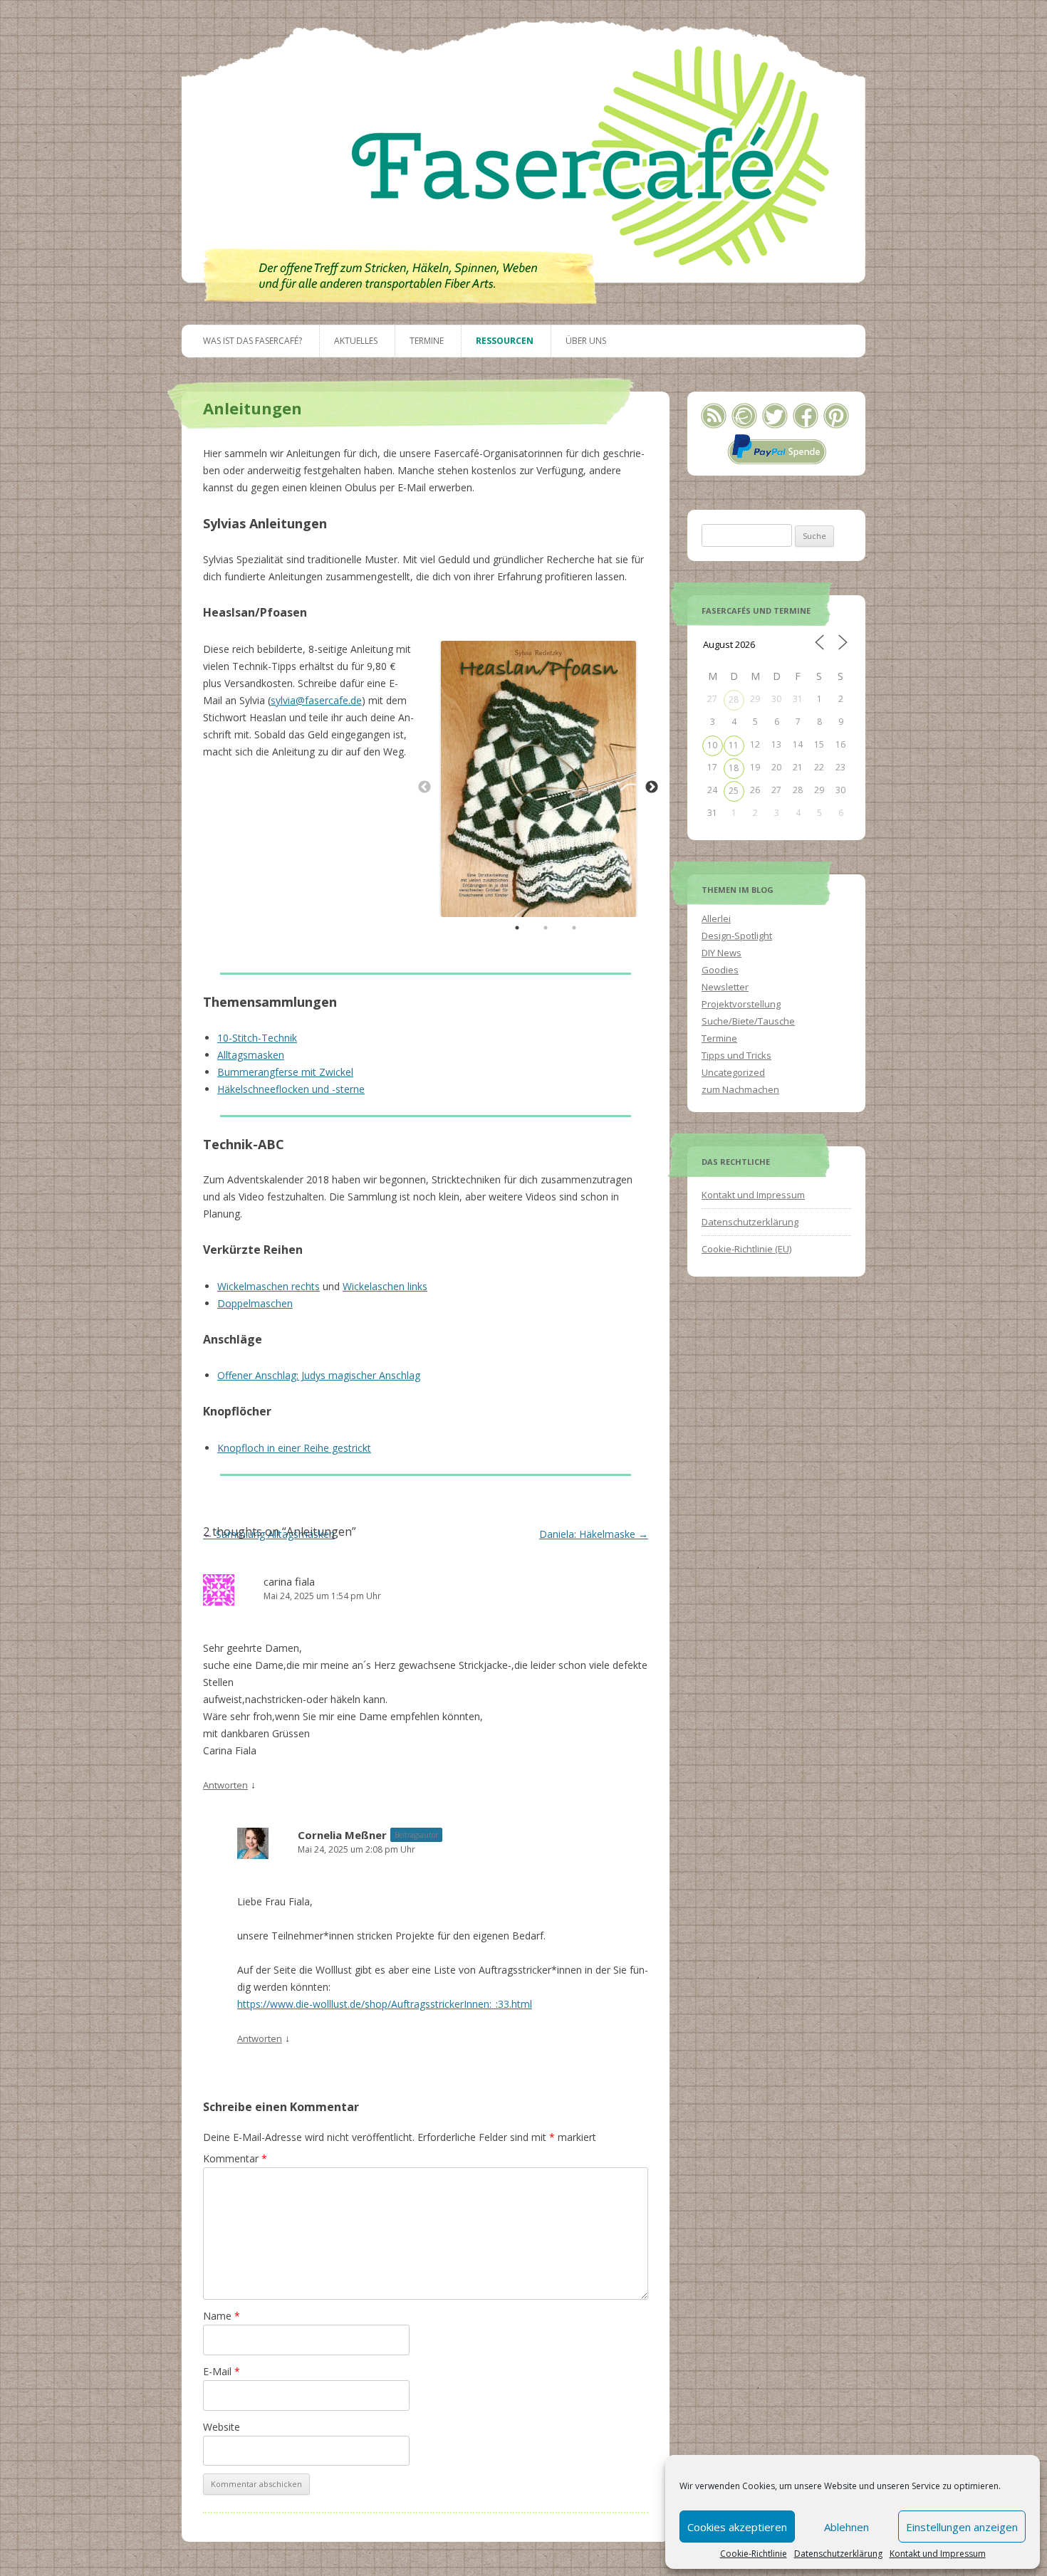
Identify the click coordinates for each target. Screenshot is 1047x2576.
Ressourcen (505, 341)
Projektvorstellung (741, 1004)
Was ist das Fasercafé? (252, 341)
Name (222, 2316)
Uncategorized (733, 1072)
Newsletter (725, 987)
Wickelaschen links (385, 1286)
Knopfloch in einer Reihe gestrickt (294, 1448)
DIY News (722, 953)
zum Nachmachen (740, 1089)
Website (222, 2427)
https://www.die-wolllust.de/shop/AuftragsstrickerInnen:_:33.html (385, 2004)
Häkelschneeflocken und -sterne (291, 1089)
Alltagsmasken (251, 1055)
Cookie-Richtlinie (754, 2554)
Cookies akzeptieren (737, 2527)
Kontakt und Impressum (938, 2554)
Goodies (720, 970)
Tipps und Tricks (736, 1055)
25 (734, 791)
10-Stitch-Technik (257, 1038)
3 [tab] (574, 928)
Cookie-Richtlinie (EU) (746, 1249)
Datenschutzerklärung (838, 2554)
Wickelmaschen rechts (269, 1286)
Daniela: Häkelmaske (594, 1534)
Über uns (586, 341)
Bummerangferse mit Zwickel (285, 1072)
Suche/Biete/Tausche (748, 1021)
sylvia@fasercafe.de (316, 700)
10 (712, 745)
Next (652, 787)
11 (734, 745)
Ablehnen (847, 2527)
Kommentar (235, 2158)
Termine (427, 341)
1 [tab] (517, 928)
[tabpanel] (538, 779)
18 (734, 768)
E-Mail (222, 2371)
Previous (424, 787)
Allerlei (716, 918)
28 (734, 700)
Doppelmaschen (255, 1303)
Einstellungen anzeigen (962, 2527)
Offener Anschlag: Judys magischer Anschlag (319, 1375)
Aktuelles (356, 341)
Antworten (225, 1785)
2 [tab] (546, 928)
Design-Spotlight (737, 936)
